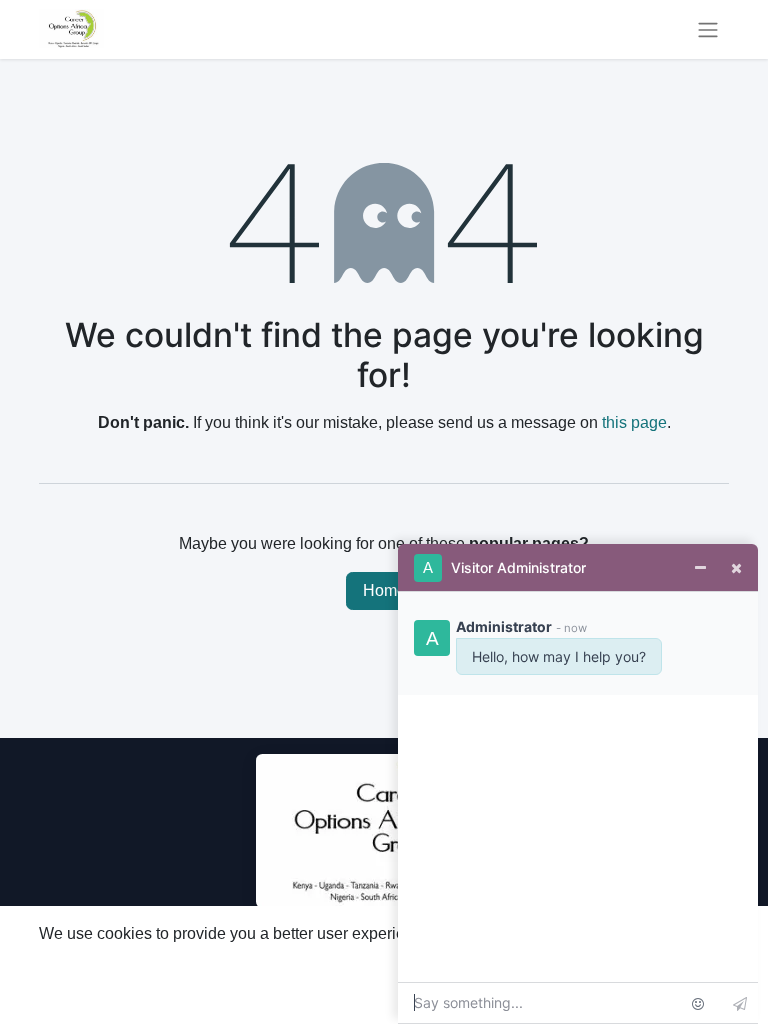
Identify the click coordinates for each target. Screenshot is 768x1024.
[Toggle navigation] (708, 29)
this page (634, 422)
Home (384, 590)
